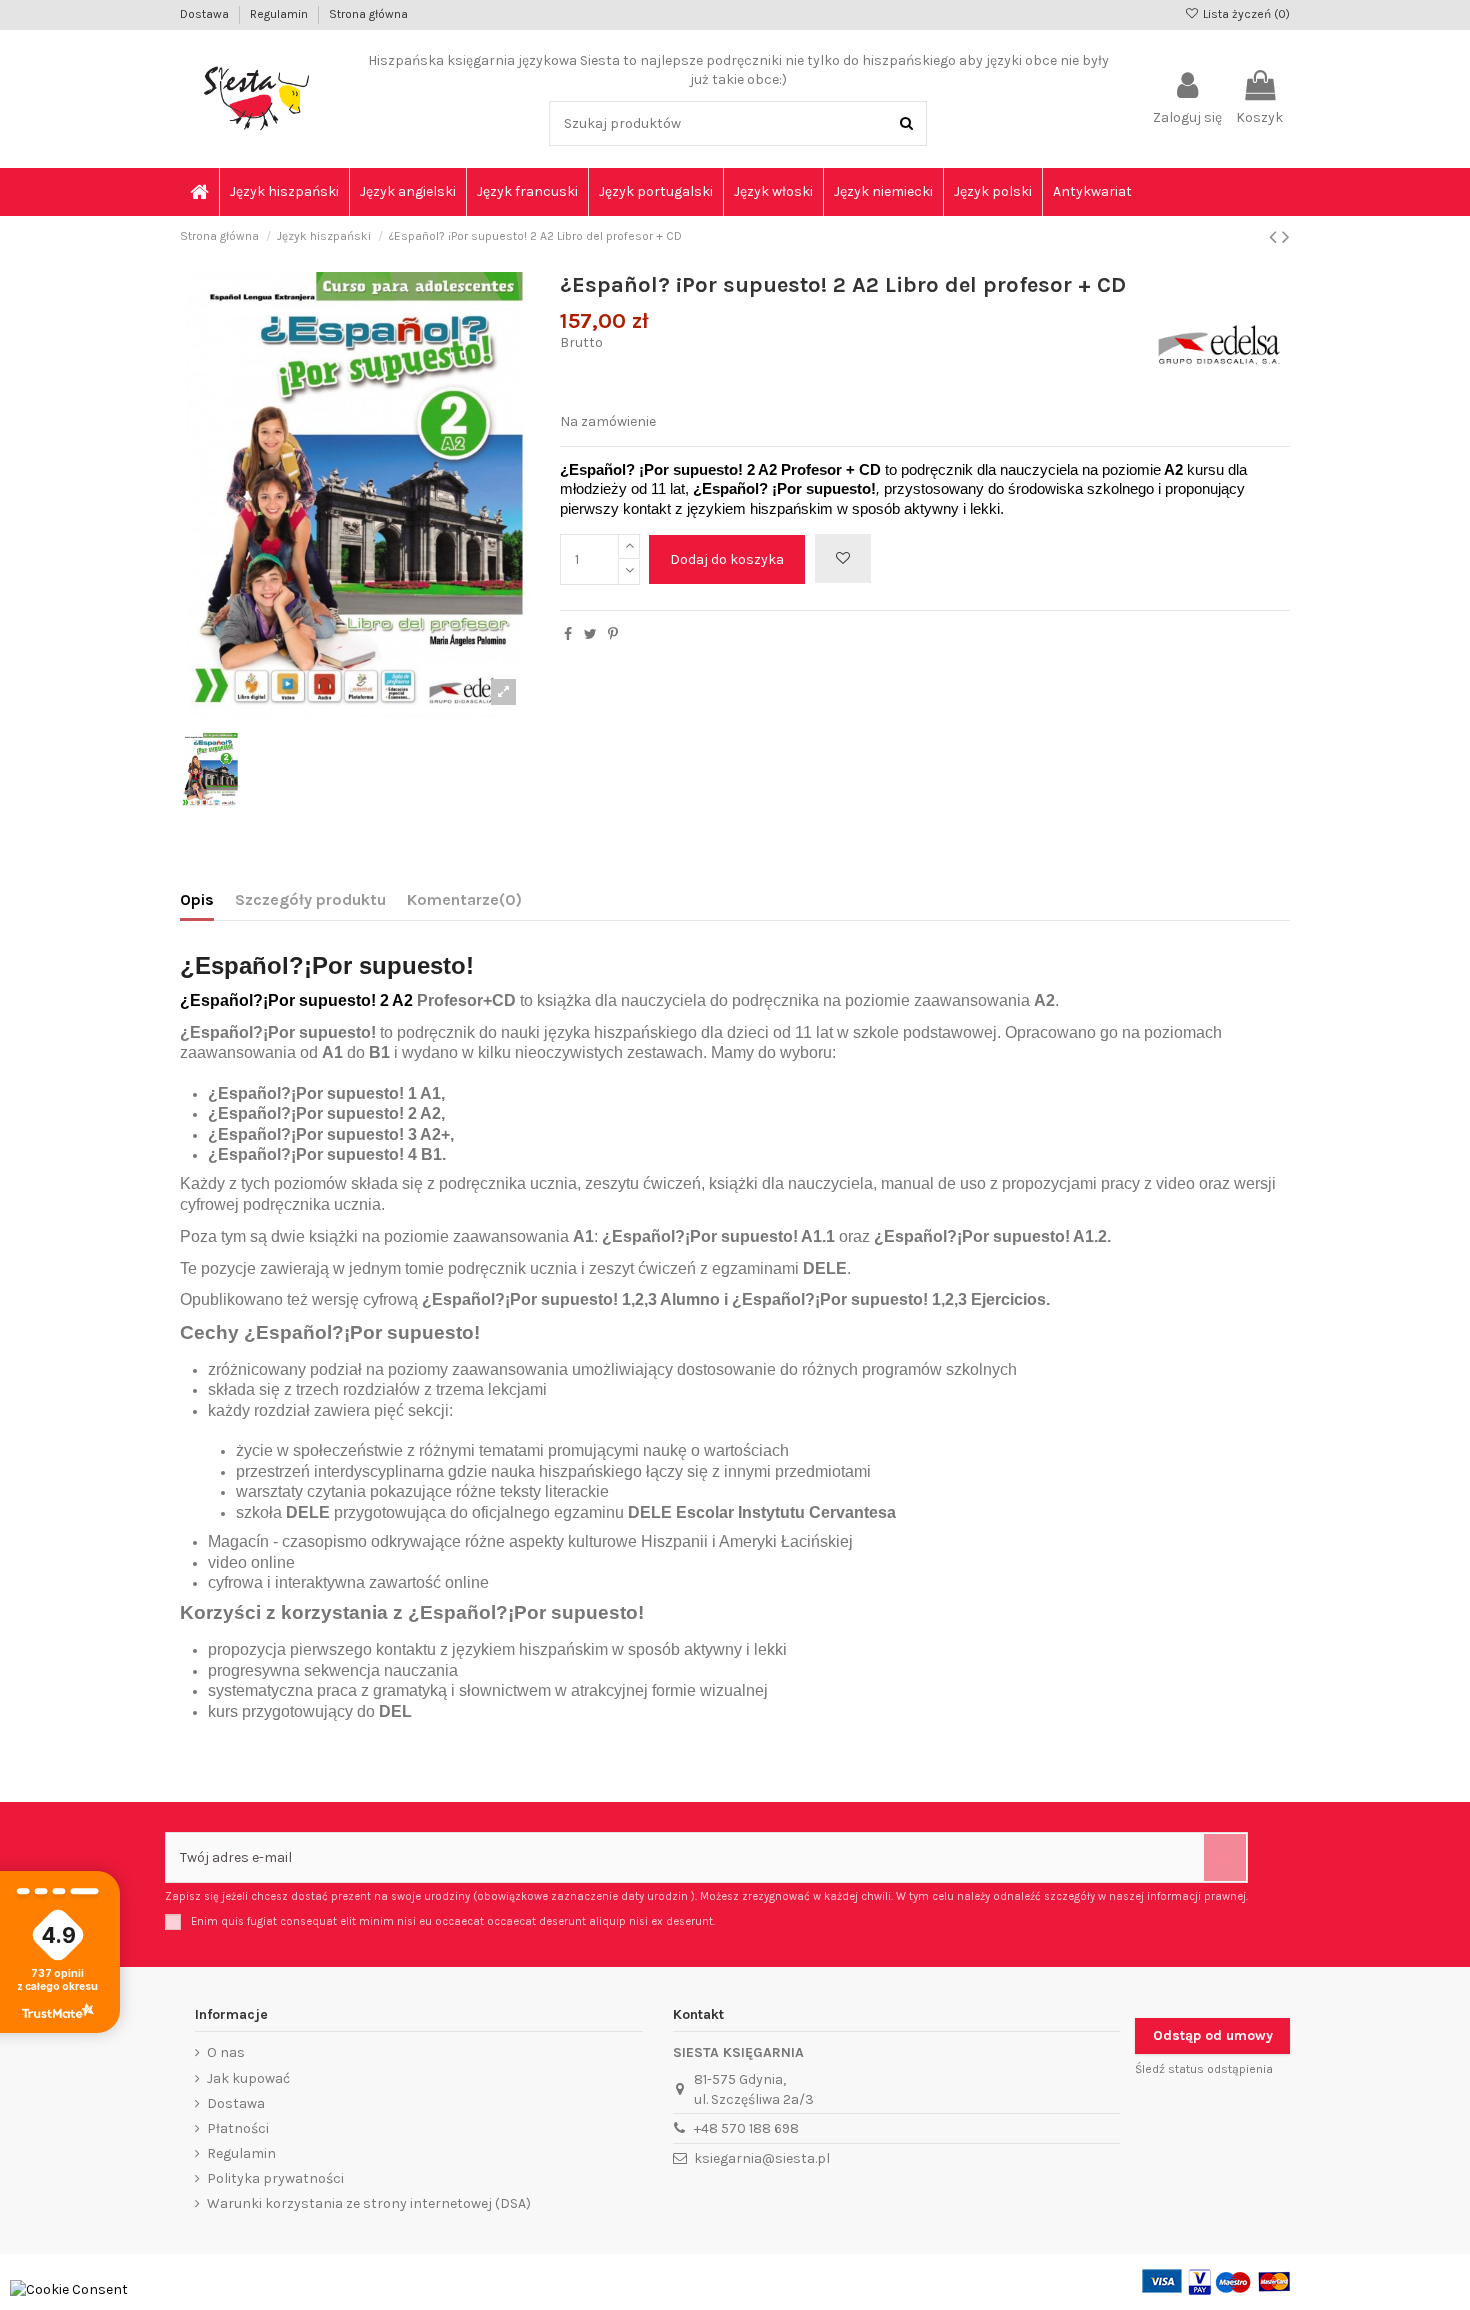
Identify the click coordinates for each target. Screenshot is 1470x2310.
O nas (226, 2052)
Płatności (238, 2128)
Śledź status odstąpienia (1204, 2069)
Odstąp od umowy (1213, 2035)
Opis (197, 899)
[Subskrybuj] (1225, 1857)
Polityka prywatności (275, 2178)
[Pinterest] (613, 634)
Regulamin (280, 14)
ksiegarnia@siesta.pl (762, 2158)
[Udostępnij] (568, 634)
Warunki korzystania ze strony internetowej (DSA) (369, 2203)
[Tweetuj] (590, 634)
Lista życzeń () (1245, 14)
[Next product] (1286, 237)
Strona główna (368, 14)
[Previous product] (1275, 237)
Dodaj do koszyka (727, 559)
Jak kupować (248, 2078)
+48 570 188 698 (746, 2128)
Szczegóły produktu (310, 899)
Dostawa (206, 14)
